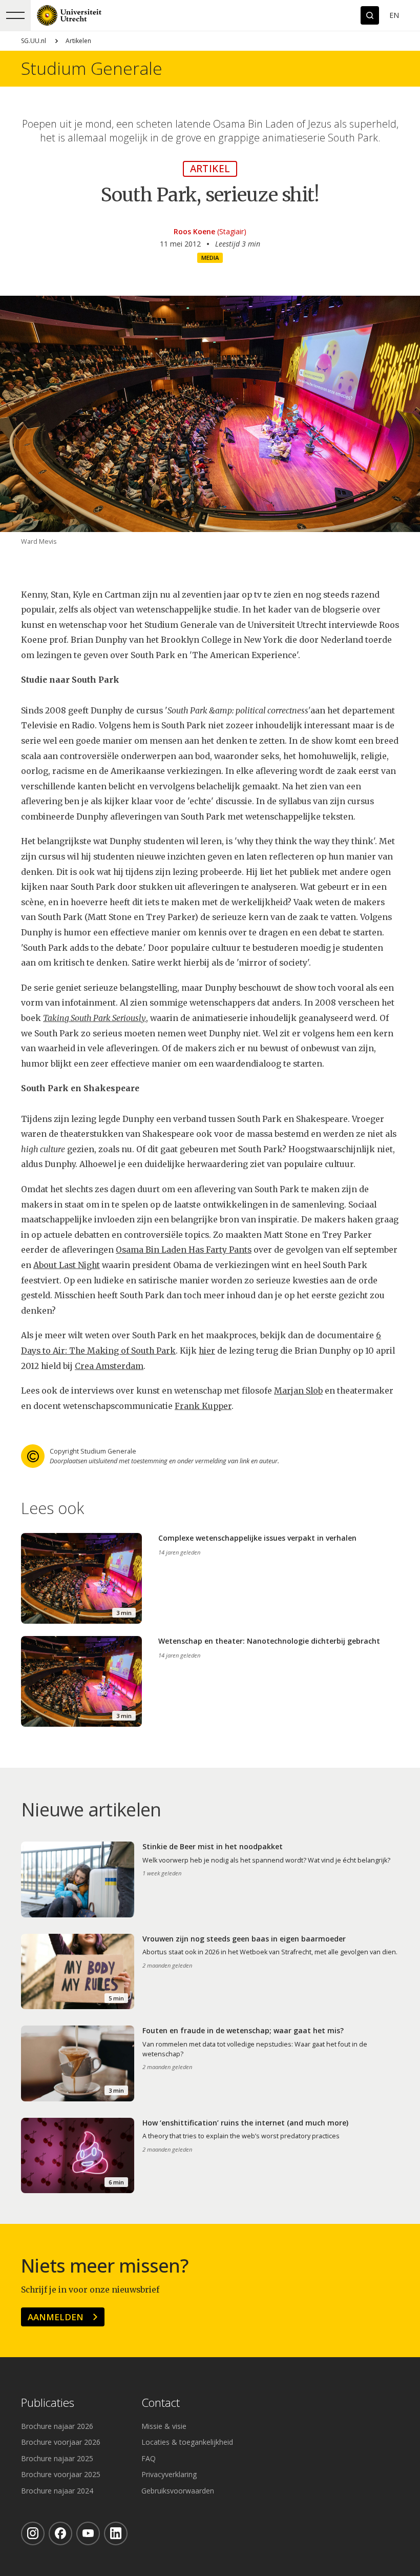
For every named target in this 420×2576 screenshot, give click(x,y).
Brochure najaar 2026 (57, 2426)
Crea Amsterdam (109, 1366)
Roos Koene (194, 231)
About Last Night (67, 1265)
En (394, 15)
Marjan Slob (298, 1391)
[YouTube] (88, 2533)
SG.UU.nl (34, 41)
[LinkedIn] (116, 2533)
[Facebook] (60, 2533)
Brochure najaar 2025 (57, 2458)
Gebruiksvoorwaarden (178, 2491)
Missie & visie (164, 2426)
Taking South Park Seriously (94, 1018)
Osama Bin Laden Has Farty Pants (184, 1250)
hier (207, 1351)
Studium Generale (92, 69)
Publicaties (48, 2403)
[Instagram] (33, 2533)
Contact (161, 2403)
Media (210, 258)
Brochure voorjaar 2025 (61, 2474)
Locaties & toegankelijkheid (187, 2442)
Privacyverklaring (169, 2474)
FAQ (149, 2458)
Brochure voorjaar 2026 (61, 2442)
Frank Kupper (203, 1406)
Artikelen (78, 41)
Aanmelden (56, 2317)
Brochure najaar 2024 (57, 2491)
